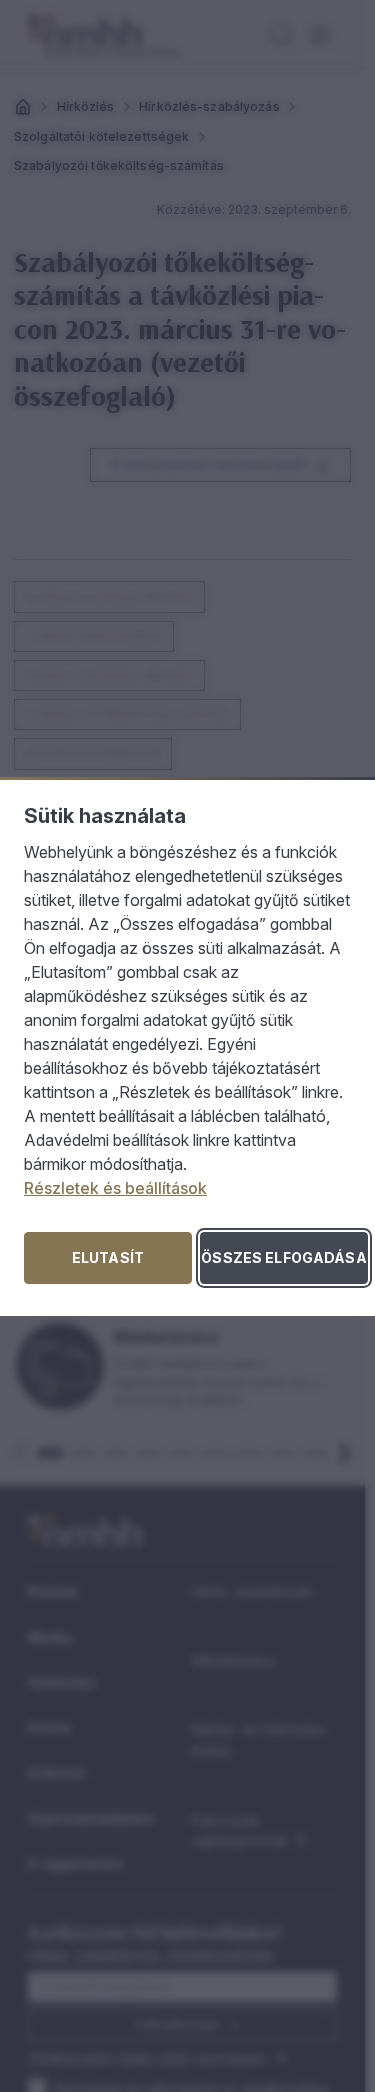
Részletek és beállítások (115, 1188)
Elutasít (108, 1257)
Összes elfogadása (283, 1257)
